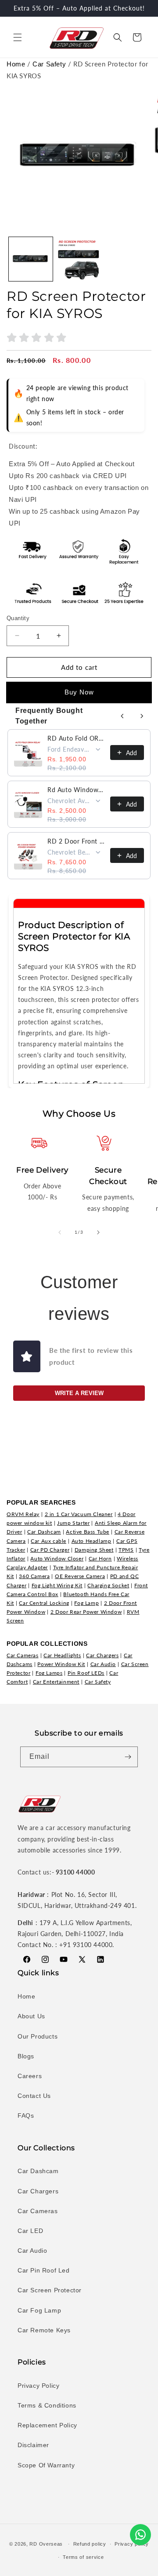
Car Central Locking (44, 1603)
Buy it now (79, 692)
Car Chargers (102, 1655)
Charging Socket (108, 1585)
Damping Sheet (94, 1550)
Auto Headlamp (92, 1541)
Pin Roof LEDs (86, 1673)
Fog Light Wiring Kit (57, 1585)
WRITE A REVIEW (79, 1393)
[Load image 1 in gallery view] (31, 259)
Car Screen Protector (50, 2290)
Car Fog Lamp (39, 2310)
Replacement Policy (47, 2425)
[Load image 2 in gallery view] (79, 259)
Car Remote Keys (44, 2330)
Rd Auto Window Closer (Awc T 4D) (76, 790)
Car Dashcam (44, 1532)
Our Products (38, 2036)
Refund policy (90, 2544)
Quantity (18, 618)
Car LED (30, 2231)
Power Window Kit (61, 1664)
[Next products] (142, 716)
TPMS (126, 1550)
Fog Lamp (86, 1603)
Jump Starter (73, 1523)
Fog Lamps (49, 1673)
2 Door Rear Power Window (86, 1612)
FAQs (26, 2116)
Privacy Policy (38, 2386)
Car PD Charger (50, 1550)
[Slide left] (60, 1232)
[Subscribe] (128, 1757)
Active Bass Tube (88, 1532)
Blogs (26, 2056)
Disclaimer (33, 2445)
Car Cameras (23, 1655)
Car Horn (100, 1558)
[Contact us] (140, 2535)
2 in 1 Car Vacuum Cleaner (79, 1514)
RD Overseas (46, 2544)
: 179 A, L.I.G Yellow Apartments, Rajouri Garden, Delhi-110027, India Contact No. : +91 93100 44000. (75, 1934)
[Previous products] (122, 716)
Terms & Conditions (47, 2405)
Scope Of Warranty (46, 2465)
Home (16, 64)
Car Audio (103, 1664)
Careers (30, 2076)
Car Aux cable (48, 1541)
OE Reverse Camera (80, 1576)
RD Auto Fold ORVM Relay (76, 738)
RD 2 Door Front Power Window (76, 841)
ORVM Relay (23, 1514)
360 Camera (34, 1576)
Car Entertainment (56, 1682)
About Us (31, 2016)
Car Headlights (62, 1655)
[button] (18, 37)
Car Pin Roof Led (44, 2270)
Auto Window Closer (57, 1558)
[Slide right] (98, 1232)
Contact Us (34, 2096)
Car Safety (49, 64)
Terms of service (83, 2557)
